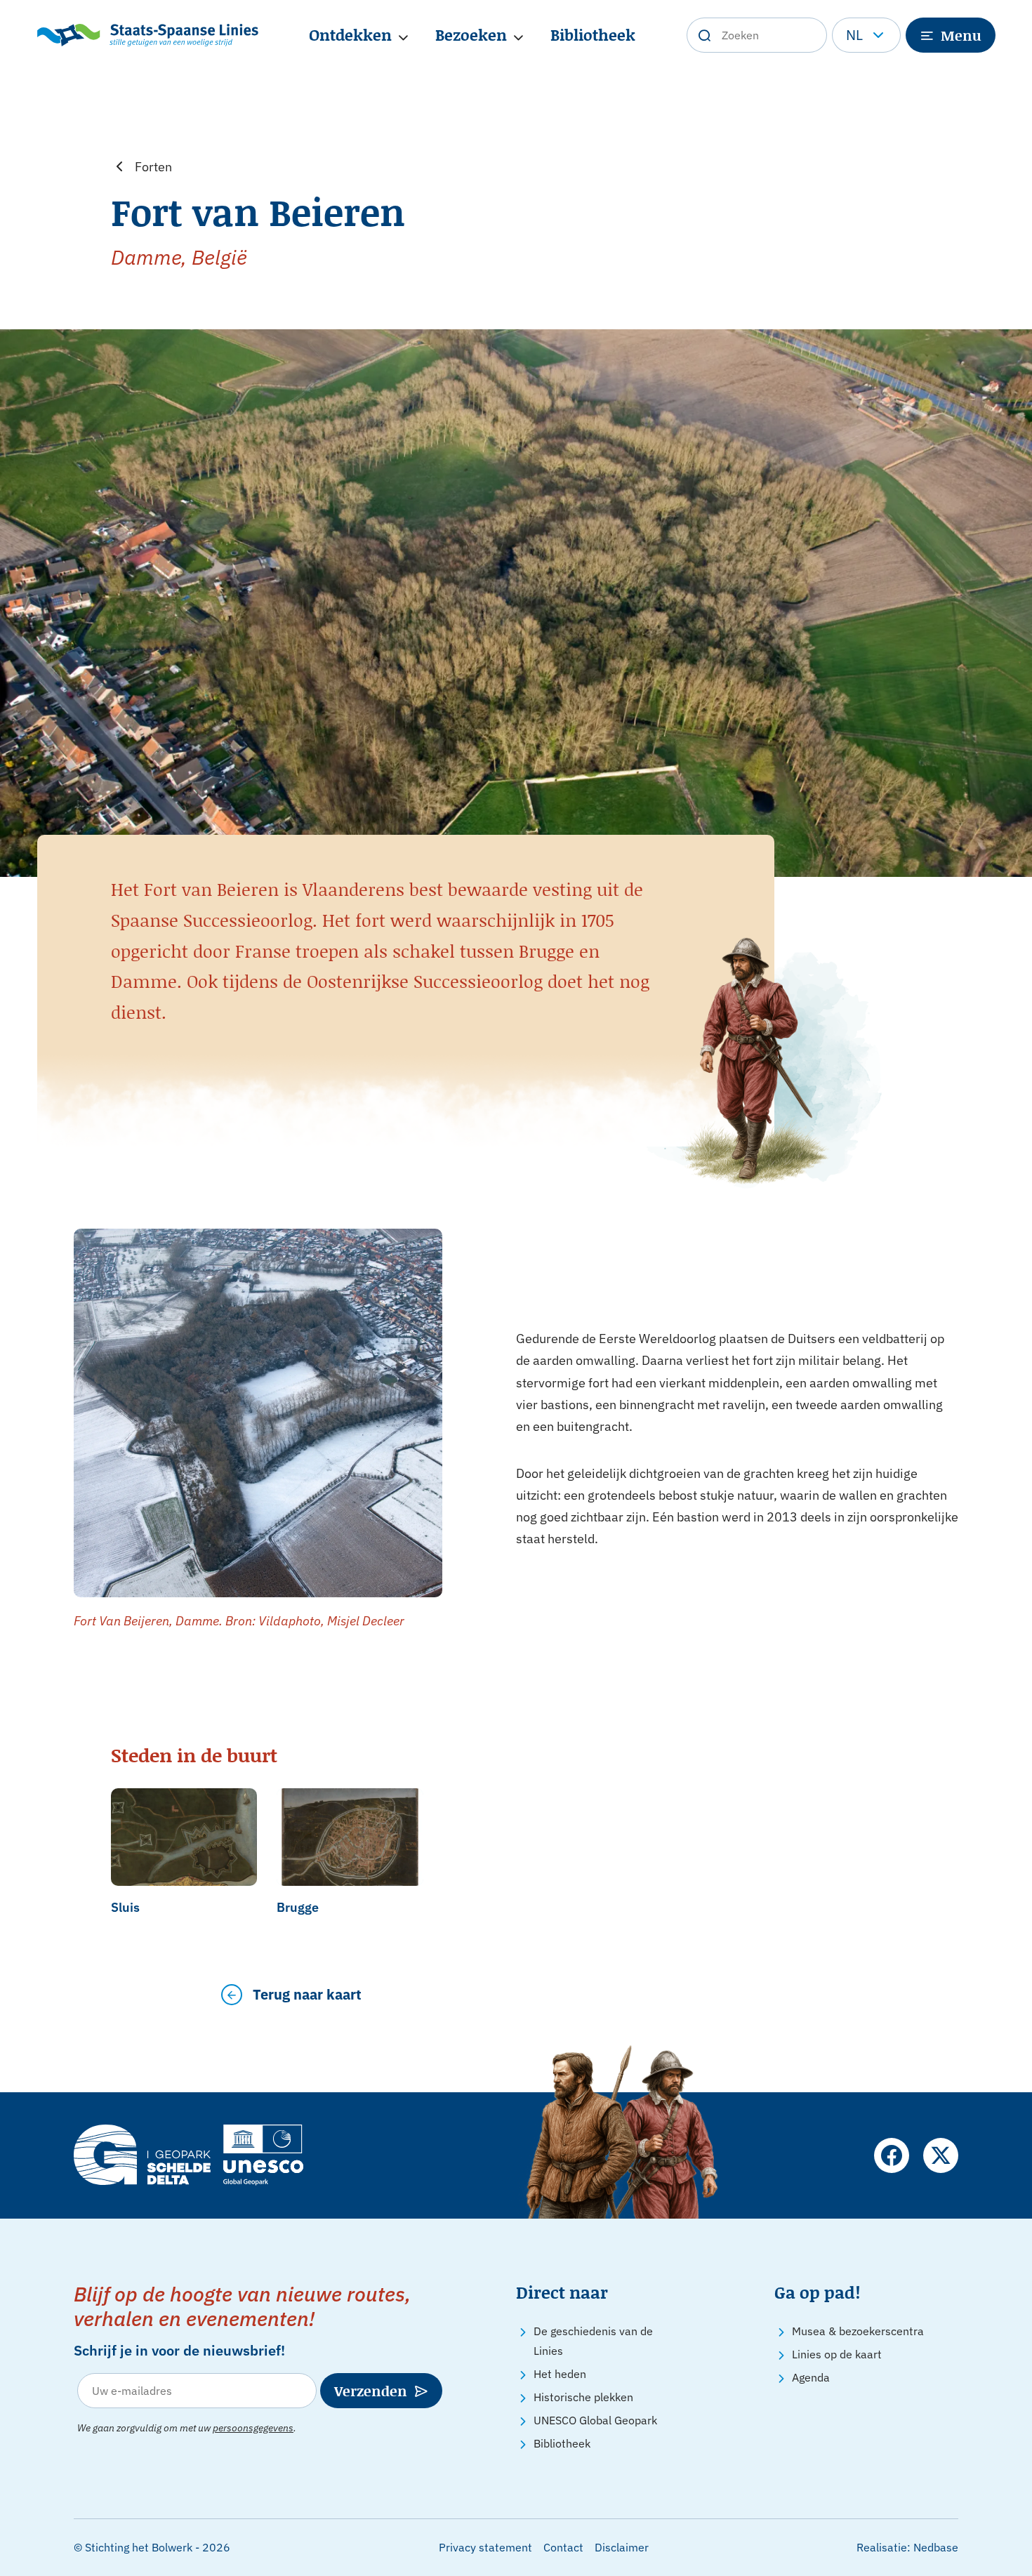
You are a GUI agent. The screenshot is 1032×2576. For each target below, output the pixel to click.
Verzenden (371, 2391)
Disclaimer (622, 2547)
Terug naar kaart (307, 1994)
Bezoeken (471, 35)
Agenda (811, 2377)
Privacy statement (485, 2547)
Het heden (560, 2374)
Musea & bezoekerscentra (858, 2331)
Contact (563, 2547)
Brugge (298, 1907)
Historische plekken (583, 2397)
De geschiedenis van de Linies (593, 2341)
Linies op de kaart (837, 2354)
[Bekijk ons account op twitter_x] (941, 2155)
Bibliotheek (593, 35)
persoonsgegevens (253, 2428)
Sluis (125, 1907)
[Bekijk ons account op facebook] (892, 2155)
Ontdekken (350, 35)
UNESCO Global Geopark (595, 2420)
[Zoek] (704, 35)
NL (854, 35)
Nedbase (936, 2547)
